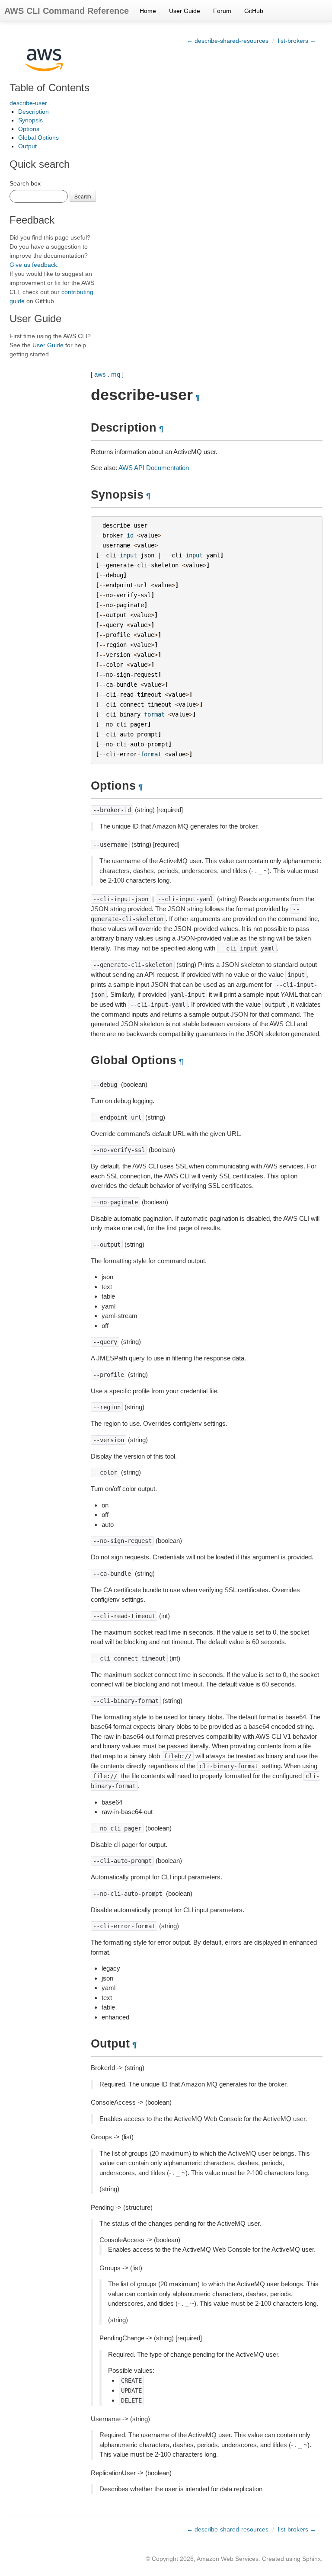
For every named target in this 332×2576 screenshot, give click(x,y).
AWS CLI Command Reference (67, 11)
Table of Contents (49, 88)
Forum (222, 11)
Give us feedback (33, 265)
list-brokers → (297, 41)
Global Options (38, 138)
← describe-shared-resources (228, 41)
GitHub (254, 11)
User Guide (185, 11)
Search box (25, 183)
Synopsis (30, 120)
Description (34, 112)
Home (148, 11)
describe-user (28, 103)
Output (27, 146)
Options (29, 129)
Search (83, 196)
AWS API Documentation (154, 468)
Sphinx (311, 2559)
